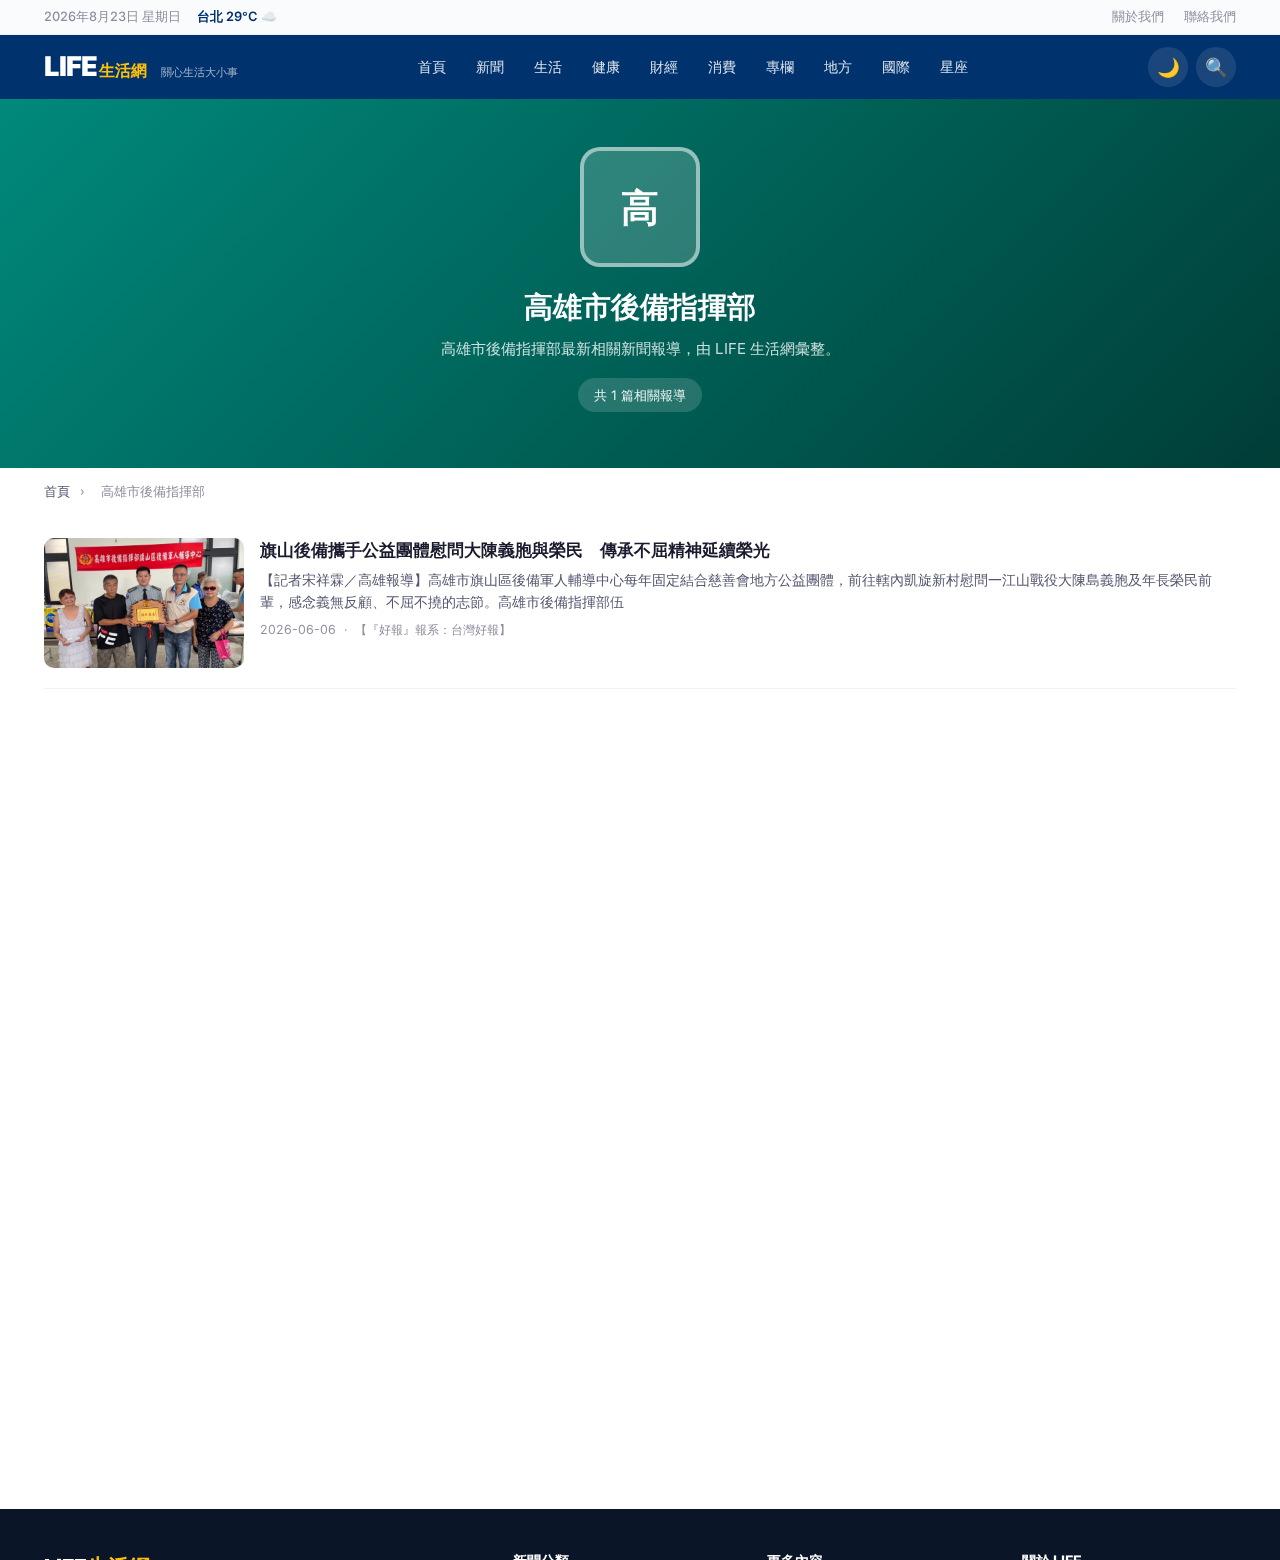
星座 (954, 66)
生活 (548, 66)
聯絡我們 (1210, 16)
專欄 (780, 66)
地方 (838, 66)
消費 (722, 66)
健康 (606, 66)
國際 (896, 66)
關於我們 (1138, 16)
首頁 (432, 66)
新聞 (490, 66)
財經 (664, 66)
